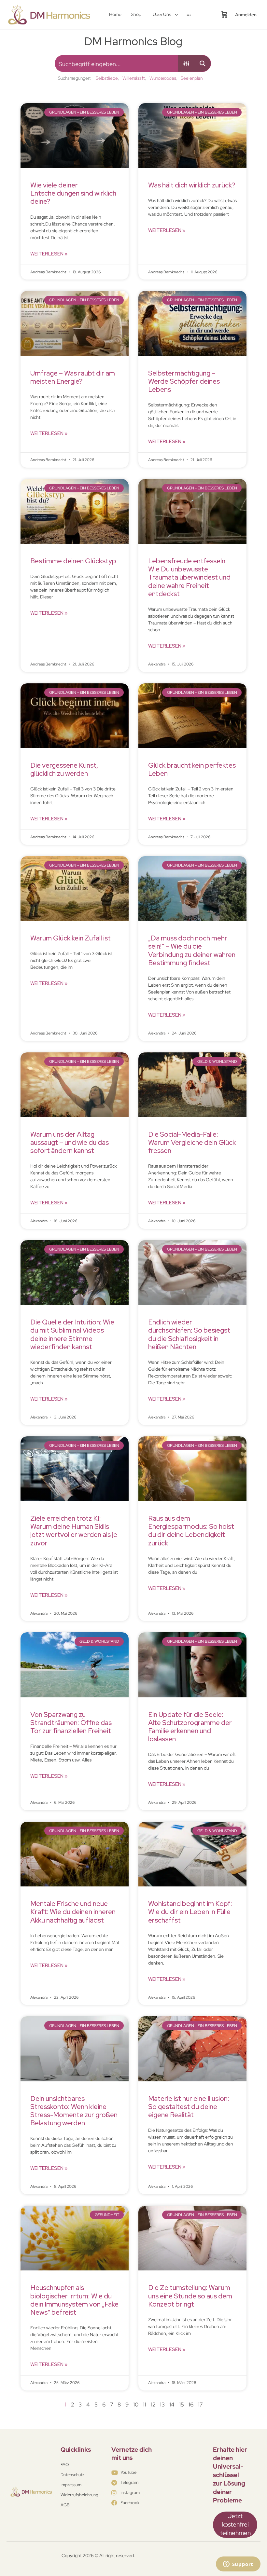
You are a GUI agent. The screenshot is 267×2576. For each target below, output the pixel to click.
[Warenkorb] (224, 15)
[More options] (189, 15)
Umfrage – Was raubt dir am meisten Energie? (73, 377)
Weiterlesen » (49, 254)
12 (153, 2405)
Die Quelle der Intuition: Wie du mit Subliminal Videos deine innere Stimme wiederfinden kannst (72, 1334)
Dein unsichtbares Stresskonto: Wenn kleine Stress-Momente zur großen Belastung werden (74, 2111)
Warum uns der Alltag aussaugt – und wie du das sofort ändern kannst (70, 1142)
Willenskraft (134, 78)
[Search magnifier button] (203, 63)
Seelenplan (192, 78)
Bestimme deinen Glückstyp (73, 561)
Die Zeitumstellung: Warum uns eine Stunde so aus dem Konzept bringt (190, 2296)
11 (145, 2405)
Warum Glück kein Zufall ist (70, 938)
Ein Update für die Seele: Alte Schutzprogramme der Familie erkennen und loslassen (190, 1727)
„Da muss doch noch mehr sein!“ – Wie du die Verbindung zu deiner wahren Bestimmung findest (192, 950)
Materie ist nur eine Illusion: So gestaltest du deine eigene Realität (189, 2107)
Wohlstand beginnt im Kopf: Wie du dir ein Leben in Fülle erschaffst (190, 1912)
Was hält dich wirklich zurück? (192, 185)
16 (191, 2405)
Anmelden (246, 15)
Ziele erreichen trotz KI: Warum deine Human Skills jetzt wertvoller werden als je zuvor (74, 1531)
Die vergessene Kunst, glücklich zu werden (64, 769)
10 (136, 2405)
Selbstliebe (107, 78)
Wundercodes (163, 78)
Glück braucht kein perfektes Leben (192, 769)
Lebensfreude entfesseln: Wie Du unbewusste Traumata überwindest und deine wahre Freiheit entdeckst (189, 577)
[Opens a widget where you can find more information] (238, 2565)
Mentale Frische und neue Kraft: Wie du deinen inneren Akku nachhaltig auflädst (73, 1912)
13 (162, 2405)
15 (182, 2405)
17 (200, 2405)
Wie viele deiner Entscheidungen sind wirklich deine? (73, 193)
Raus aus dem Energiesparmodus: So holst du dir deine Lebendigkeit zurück (191, 1531)
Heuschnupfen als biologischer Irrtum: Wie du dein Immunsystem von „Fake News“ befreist (74, 2300)
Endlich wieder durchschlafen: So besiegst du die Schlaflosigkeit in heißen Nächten (189, 1334)
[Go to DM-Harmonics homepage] (50, 14)
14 (172, 2405)
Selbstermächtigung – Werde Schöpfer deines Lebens (184, 381)
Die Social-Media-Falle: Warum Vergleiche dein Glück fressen (192, 1142)
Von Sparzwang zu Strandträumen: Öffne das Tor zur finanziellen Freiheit (71, 1723)
